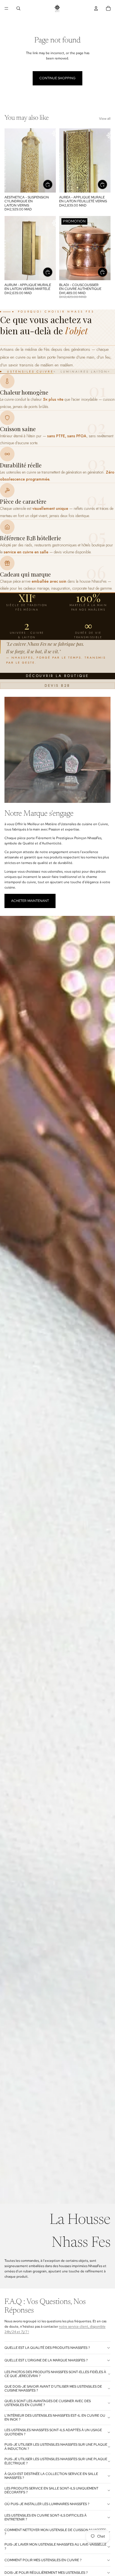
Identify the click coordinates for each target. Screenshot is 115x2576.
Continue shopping (57, 78)
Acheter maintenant (30, 901)
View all (105, 119)
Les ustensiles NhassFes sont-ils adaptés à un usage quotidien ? (53, 2432)
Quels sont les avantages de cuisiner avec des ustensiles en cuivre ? (48, 2403)
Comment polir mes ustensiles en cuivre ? (43, 2560)
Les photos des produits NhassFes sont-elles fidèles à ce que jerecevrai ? (55, 2374)
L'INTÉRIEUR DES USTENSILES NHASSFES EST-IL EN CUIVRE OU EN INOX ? (55, 2417)
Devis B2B (57, 686)
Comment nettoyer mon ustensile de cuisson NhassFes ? (55, 2532)
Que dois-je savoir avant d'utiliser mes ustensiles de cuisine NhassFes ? (53, 2388)
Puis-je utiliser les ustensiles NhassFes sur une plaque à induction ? (56, 2447)
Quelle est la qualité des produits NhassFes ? (47, 2348)
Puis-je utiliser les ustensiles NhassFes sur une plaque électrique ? (56, 2461)
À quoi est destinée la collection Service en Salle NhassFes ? (51, 2476)
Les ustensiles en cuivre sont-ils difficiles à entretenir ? (45, 2517)
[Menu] (6, 8)
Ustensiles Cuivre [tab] (30, 371)
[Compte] (96, 8)
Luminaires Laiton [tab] (84, 371)
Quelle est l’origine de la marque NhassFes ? (46, 2360)
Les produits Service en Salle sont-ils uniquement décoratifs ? (51, 2490)
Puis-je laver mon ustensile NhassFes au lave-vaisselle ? (55, 2546)
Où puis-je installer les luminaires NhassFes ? (47, 2504)
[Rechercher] (18, 8)
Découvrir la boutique (57, 676)
